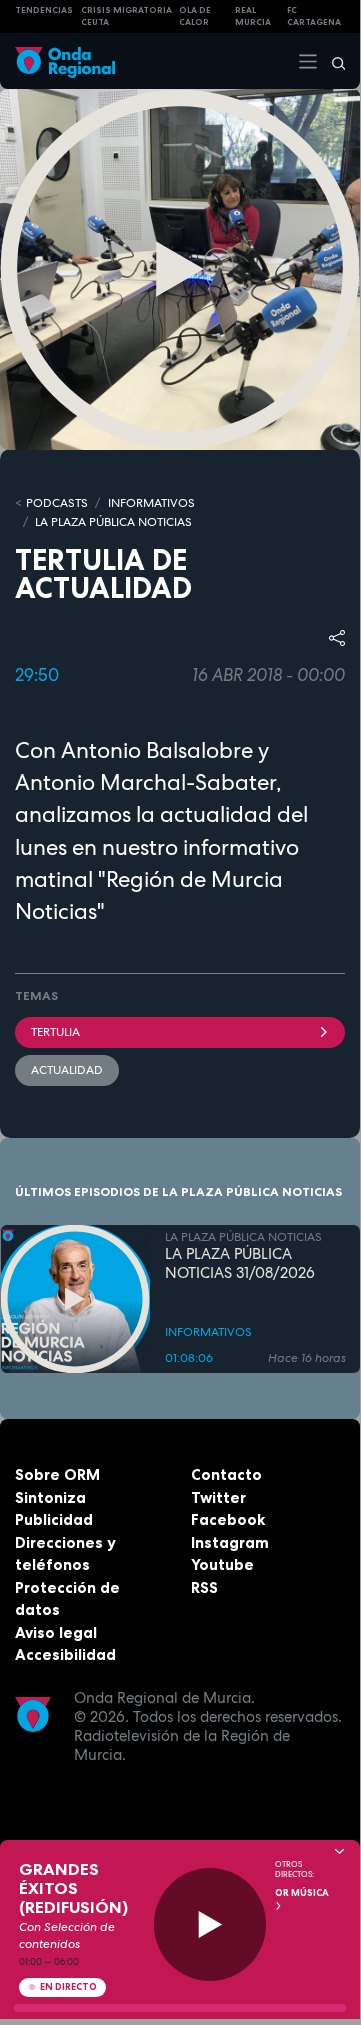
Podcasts (57, 503)
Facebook (228, 1519)
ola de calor (195, 16)
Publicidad (54, 1519)
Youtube (222, 1564)
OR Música (302, 1893)
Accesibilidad (65, 1654)
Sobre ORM (57, 1474)
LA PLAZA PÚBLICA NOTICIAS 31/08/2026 (240, 1264)
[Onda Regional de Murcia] (65, 60)
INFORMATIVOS (151, 503)
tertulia (55, 1032)
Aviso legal (56, 1632)
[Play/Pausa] (210, 1924)
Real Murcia (253, 16)
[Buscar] (332, 61)
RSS (204, 1587)
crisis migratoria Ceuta (126, 16)
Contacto (226, 1474)
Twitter (218, 1497)
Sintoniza (50, 1497)
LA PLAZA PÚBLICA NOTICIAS (113, 522)
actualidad (67, 1070)
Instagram (230, 1542)
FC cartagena (314, 16)
